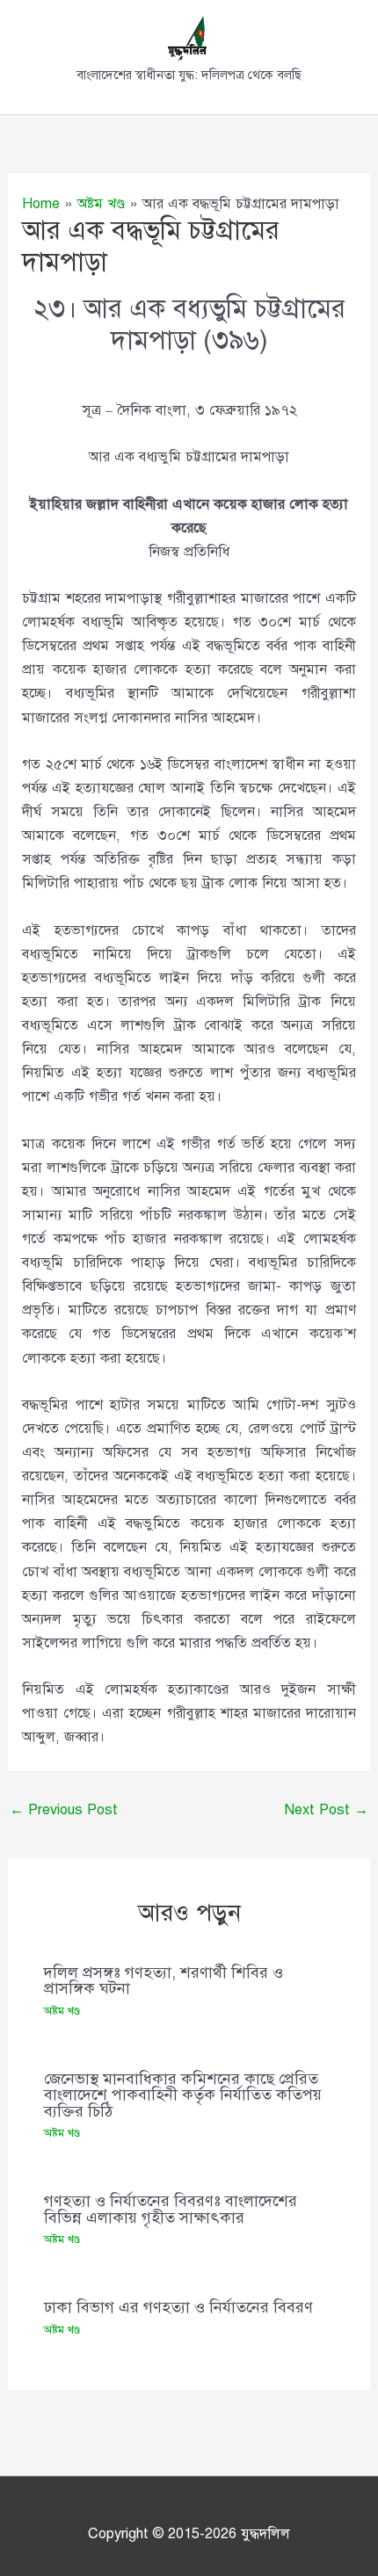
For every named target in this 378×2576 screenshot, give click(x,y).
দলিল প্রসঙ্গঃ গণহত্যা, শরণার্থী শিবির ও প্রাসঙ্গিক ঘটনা (164, 1980)
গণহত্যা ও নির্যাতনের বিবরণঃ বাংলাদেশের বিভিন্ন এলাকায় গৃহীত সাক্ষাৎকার (171, 2209)
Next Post (326, 1809)
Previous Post (64, 1809)
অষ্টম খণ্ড (62, 2011)
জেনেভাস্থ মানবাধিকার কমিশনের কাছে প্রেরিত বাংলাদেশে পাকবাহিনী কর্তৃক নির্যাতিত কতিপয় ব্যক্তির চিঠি (183, 2095)
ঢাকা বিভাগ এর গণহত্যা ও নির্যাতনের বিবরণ (178, 2307)
